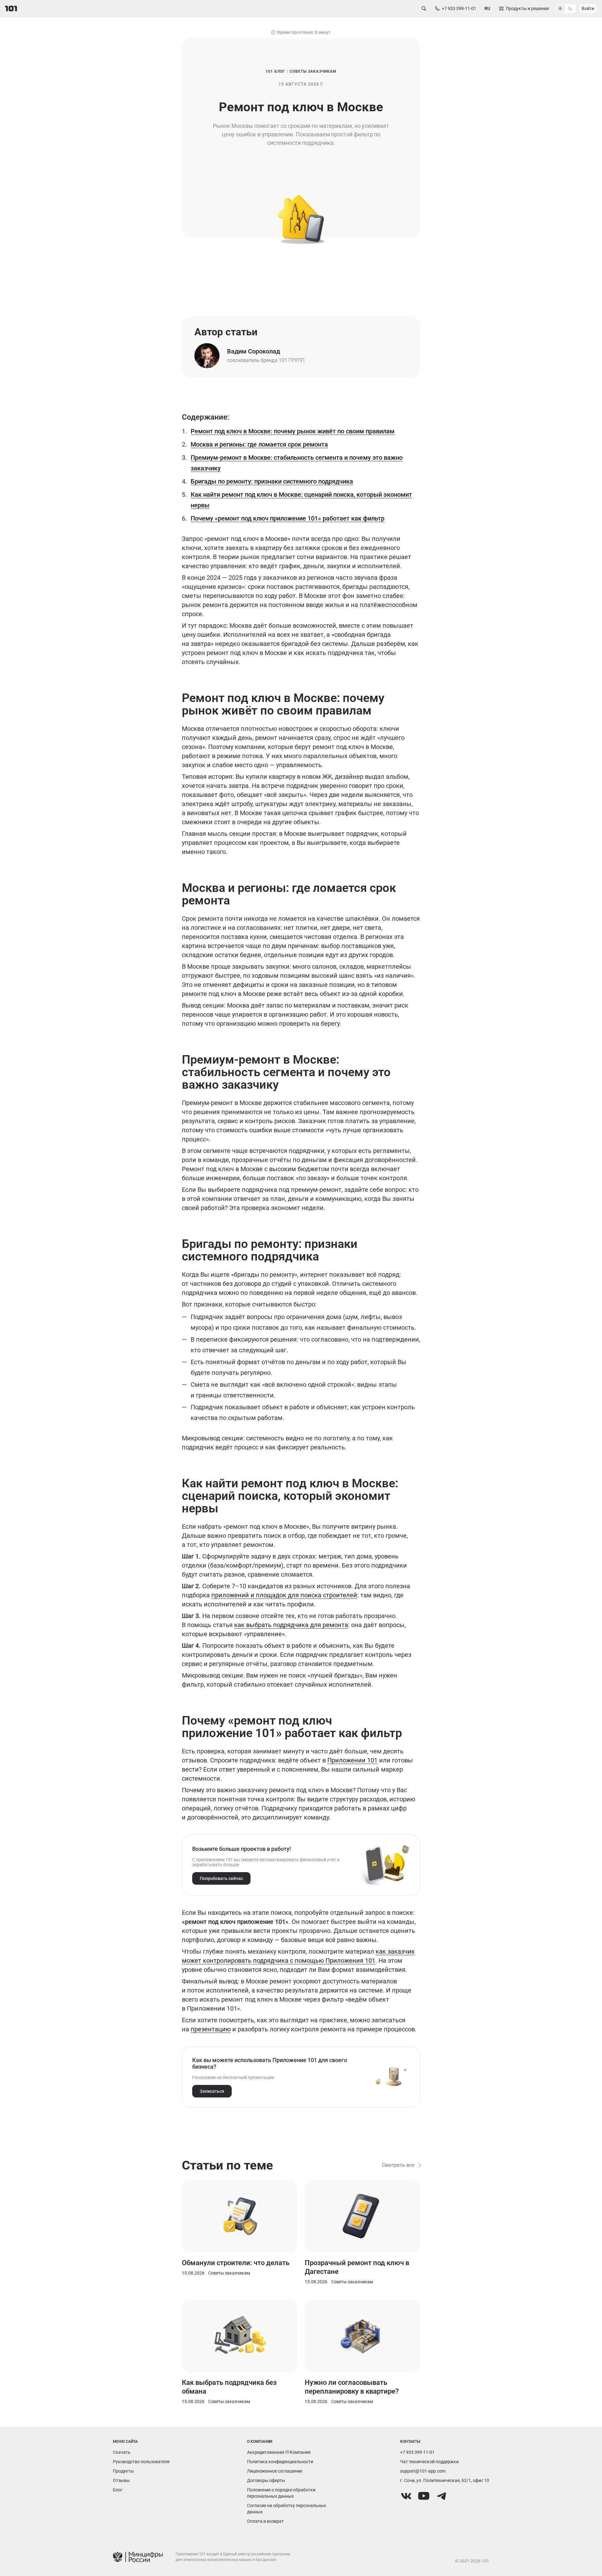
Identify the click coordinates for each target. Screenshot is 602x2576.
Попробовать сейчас (221, 1878)
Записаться (212, 2091)
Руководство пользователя (141, 2462)
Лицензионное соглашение (275, 2471)
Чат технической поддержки (429, 2462)
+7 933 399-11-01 (417, 2452)
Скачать (122, 2452)
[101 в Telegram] (441, 2496)
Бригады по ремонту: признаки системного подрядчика (272, 481)
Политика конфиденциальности (280, 2462)
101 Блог (275, 71)
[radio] (560, 8)
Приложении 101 (352, 1760)
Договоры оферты (266, 2480)
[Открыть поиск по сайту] (424, 8)
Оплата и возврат (265, 2521)
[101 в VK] (406, 2496)
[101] (11, 8)
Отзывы (121, 2480)
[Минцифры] (138, 2557)
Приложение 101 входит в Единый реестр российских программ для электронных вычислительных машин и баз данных (233, 2557)
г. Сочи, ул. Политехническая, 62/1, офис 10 (445, 2480)
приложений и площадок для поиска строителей (284, 1595)
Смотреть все (398, 2165)
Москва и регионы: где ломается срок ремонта (259, 444)
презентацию (211, 2029)
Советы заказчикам (313, 71)
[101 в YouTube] (424, 2496)
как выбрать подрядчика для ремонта (291, 1625)
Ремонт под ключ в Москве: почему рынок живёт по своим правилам (293, 431)
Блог (118, 2490)
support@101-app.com (423, 2471)
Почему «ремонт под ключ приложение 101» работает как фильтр (288, 518)
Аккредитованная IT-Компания (279, 2452)
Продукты (123, 2471)
